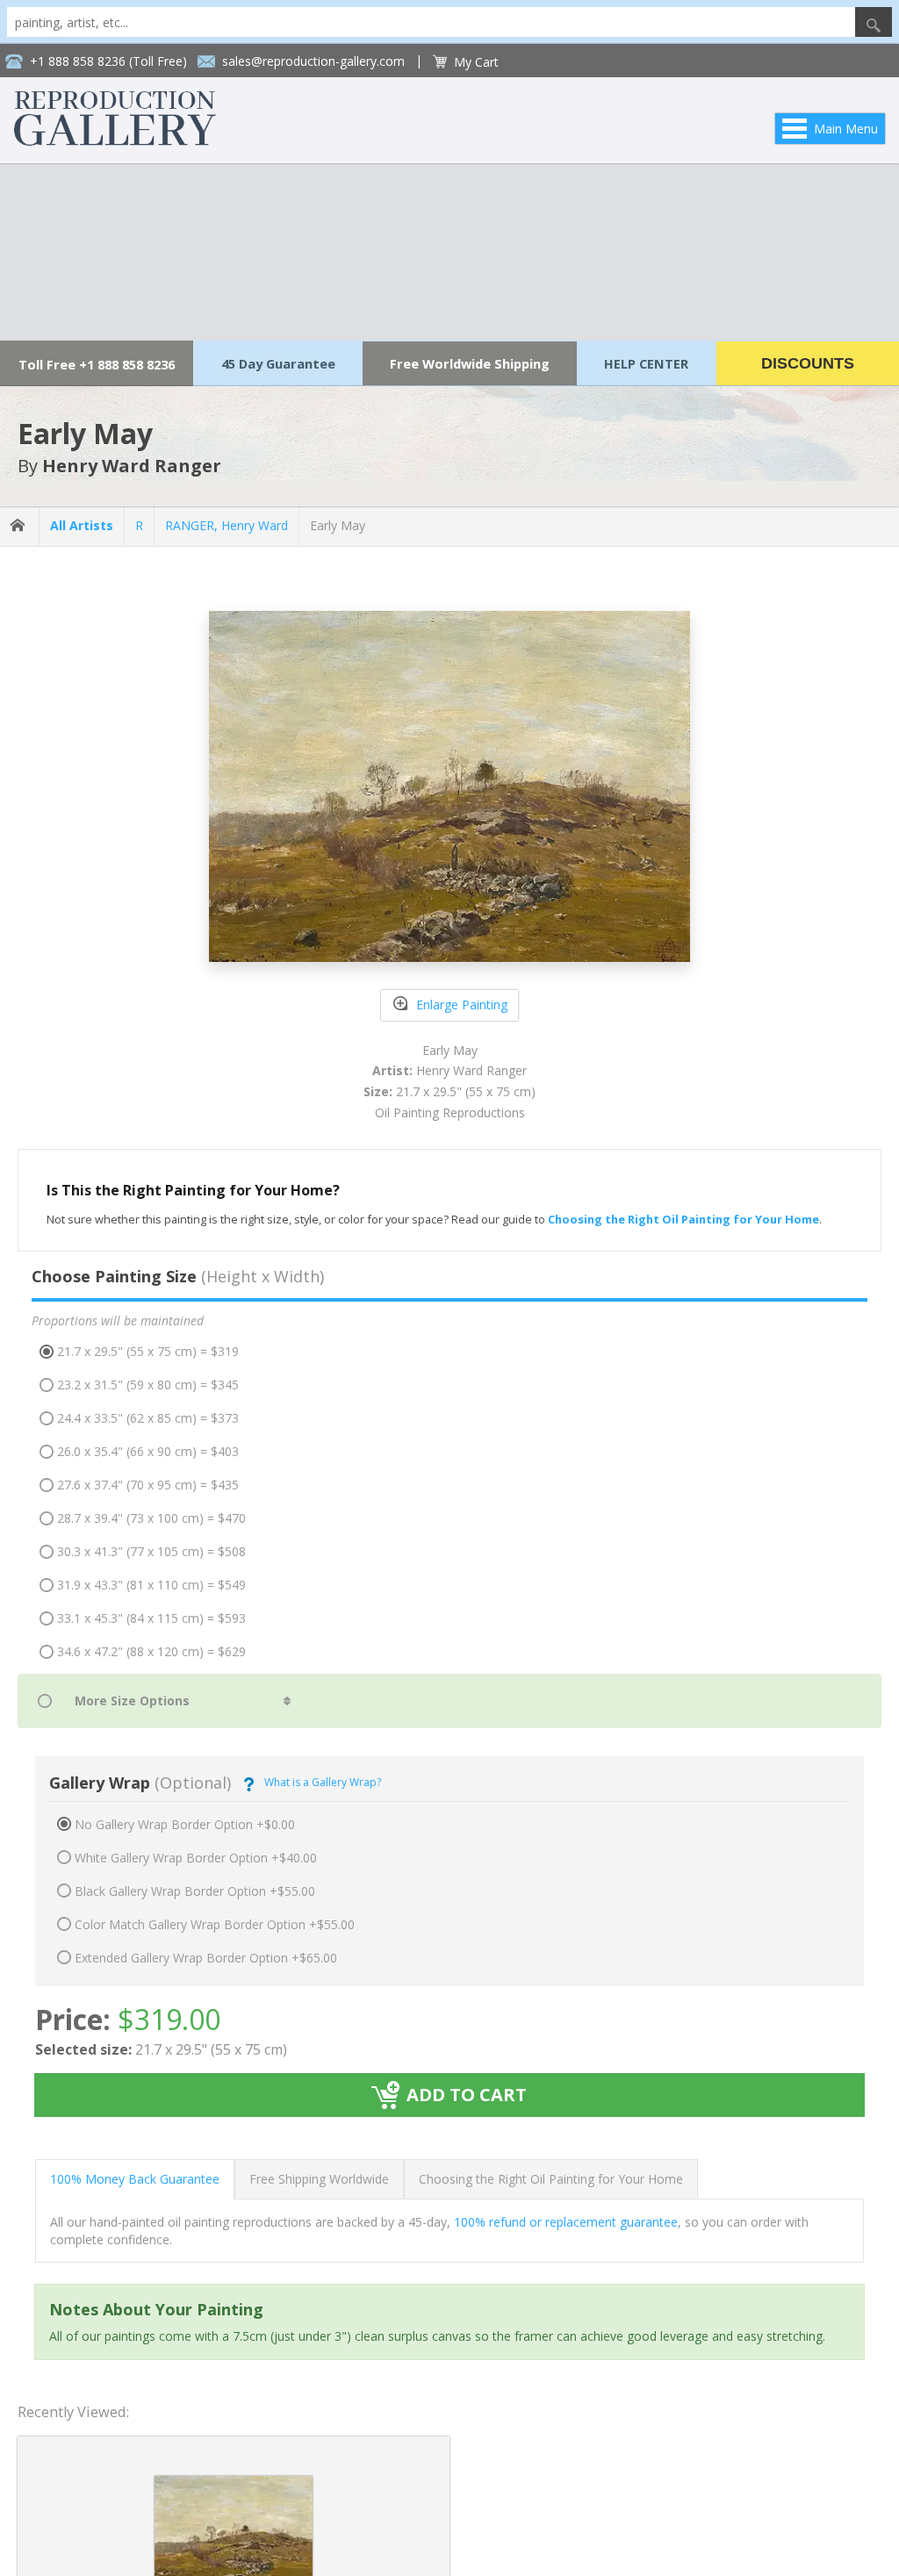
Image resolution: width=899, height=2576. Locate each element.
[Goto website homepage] (115, 141)
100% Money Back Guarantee (135, 2179)
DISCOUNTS (808, 363)
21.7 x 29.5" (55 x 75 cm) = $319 (148, 1351)
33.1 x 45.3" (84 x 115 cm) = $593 (151, 1618)
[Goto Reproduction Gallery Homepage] (19, 526)
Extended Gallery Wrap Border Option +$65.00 (206, 1958)
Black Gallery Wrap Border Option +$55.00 (195, 1891)
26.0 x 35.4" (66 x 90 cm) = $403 (148, 1451)
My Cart (476, 62)
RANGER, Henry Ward (227, 525)
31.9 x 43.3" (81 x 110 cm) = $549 (151, 1585)
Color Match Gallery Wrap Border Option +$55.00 (215, 1924)
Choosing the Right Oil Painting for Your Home (551, 2179)
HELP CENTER (646, 363)
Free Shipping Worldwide (319, 2179)
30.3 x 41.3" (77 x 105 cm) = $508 (151, 1551)
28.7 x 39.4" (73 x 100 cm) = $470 (151, 1518)
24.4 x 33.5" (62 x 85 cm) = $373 (148, 1418)
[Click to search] (874, 22)
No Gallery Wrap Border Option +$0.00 (185, 1824)
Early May (338, 525)
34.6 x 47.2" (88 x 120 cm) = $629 (151, 1651)
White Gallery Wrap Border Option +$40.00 (196, 1858)
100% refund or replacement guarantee (566, 2222)
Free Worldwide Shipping (470, 363)
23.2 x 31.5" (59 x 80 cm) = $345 (148, 1385)
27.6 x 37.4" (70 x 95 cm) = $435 (148, 1485)
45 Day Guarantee (278, 363)
